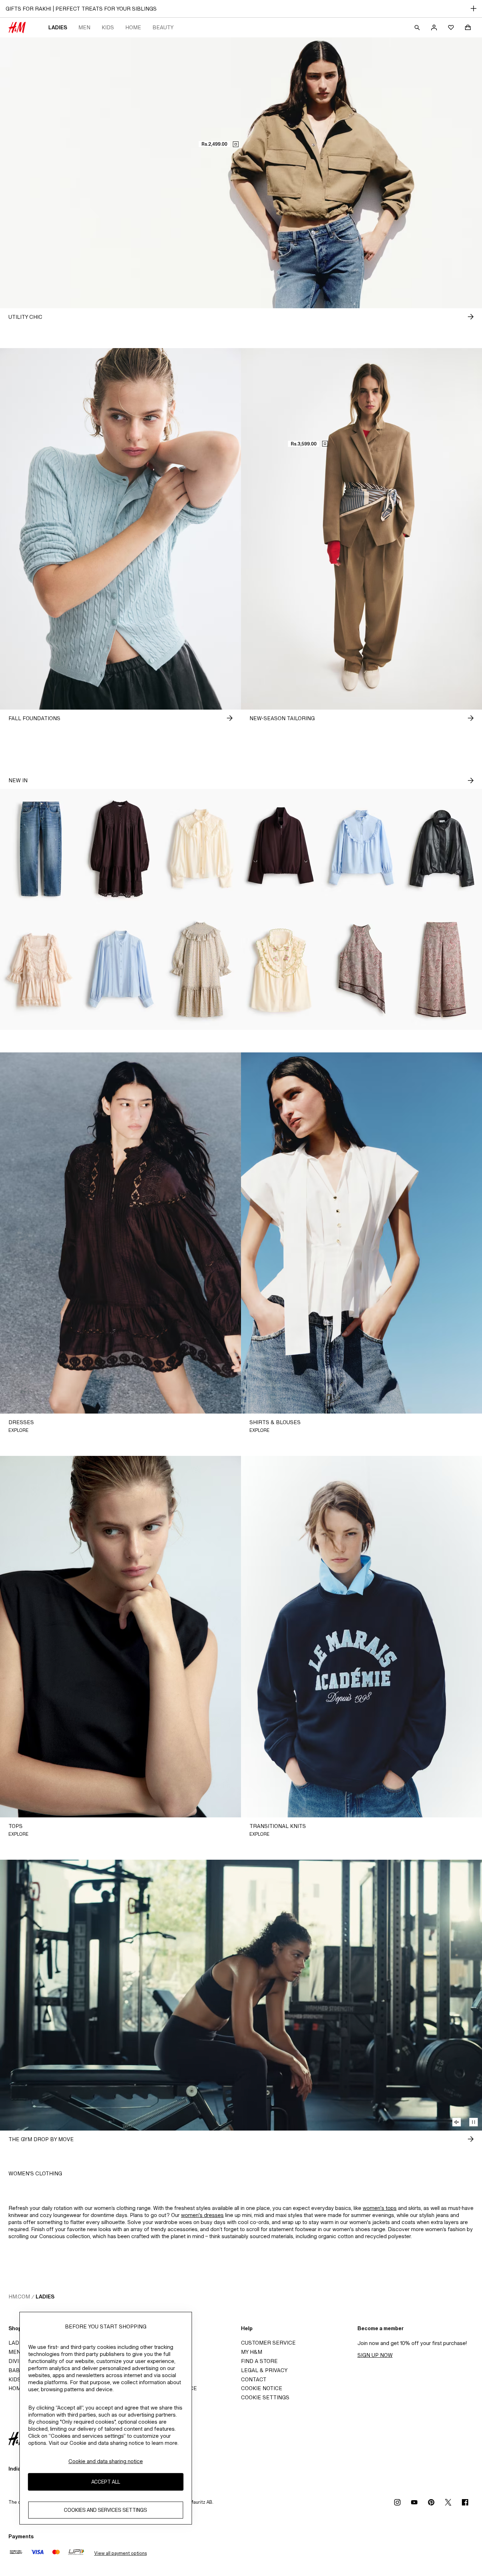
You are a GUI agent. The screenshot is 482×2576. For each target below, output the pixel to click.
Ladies (58, 27)
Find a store (259, 2361)
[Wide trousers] (442, 970)
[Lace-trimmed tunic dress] (121, 849)
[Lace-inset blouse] (121, 970)
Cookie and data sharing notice (106, 2461)
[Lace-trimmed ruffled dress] (40, 970)
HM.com (19, 2296)
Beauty (163, 27)
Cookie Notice (262, 2388)
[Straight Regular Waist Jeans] (40, 849)
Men (84, 27)
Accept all (106, 2482)
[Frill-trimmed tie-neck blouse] (201, 849)
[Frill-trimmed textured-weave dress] (201, 970)
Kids (108, 27)
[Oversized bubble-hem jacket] (281, 849)
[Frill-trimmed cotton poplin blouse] (362, 849)
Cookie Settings (265, 2397)
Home (133, 27)
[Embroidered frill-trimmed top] (281, 970)
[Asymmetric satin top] (362, 970)
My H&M (252, 2352)
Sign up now (375, 2355)
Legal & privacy (264, 2370)
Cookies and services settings (106, 2510)
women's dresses (202, 2215)
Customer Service (268, 2343)
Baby (16, 2370)
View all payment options (120, 2553)
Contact (254, 2379)
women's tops (380, 2208)
